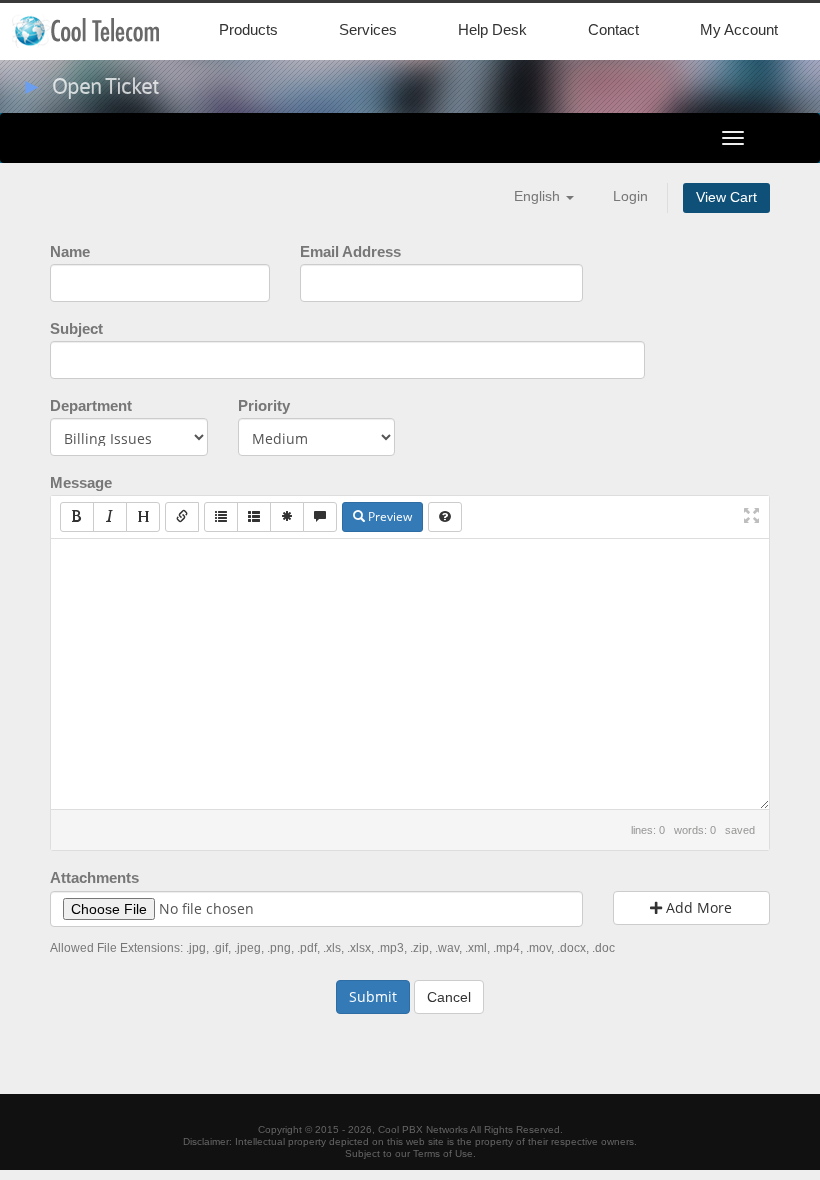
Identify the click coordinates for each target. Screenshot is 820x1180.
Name (70, 251)
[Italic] (110, 517)
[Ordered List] (254, 517)
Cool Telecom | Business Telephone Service (103, 31)
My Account (739, 29)
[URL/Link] (182, 517)
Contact (613, 29)
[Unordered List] (221, 517)
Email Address (350, 251)
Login (630, 196)
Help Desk (492, 29)
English (539, 196)
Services (368, 29)
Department (91, 405)
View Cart (726, 197)
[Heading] (143, 517)
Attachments (94, 877)
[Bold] (77, 517)
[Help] (445, 517)
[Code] (287, 517)
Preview (388, 516)
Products (248, 29)
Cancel (449, 997)
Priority (264, 405)
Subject (76, 328)
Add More (697, 907)
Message (81, 482)
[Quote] (320, 517)
